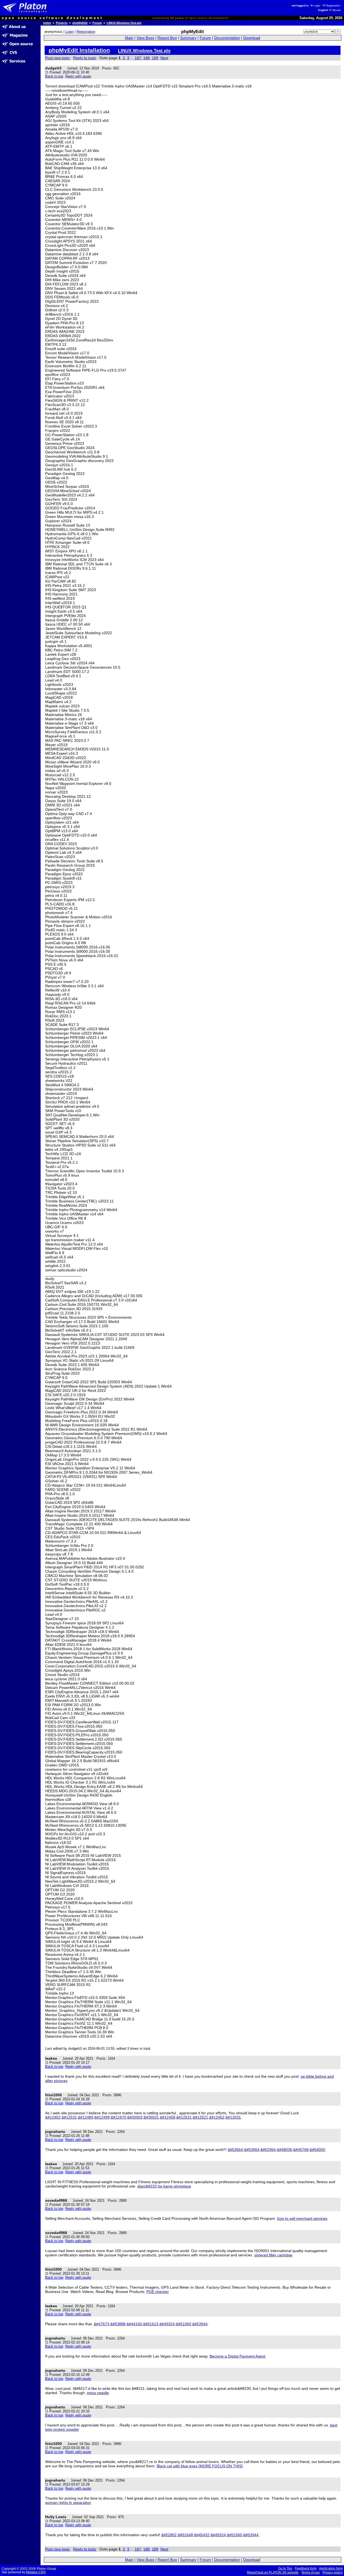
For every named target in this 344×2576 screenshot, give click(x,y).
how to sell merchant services (302, 2218)
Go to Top (285, 2568)
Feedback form (306, 2568)
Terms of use (311, 2573)
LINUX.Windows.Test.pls (124, 23)
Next (164, 58)
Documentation (227, 38)
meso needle (98, 2393)
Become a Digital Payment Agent (237, 2356)
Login (317, 6)
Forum (97, 23)
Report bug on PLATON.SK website (273, 2573)
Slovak (336, 10)
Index (47, 23)
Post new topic (58, 58)
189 (155, 58)
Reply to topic (85, 58)
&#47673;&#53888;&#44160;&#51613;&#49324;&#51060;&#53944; (151, 2324)
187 (138, 58)
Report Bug (167, 38)
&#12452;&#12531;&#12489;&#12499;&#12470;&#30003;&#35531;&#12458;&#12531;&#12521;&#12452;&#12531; (144, 2117)
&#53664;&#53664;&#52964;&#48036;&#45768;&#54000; (277, 2150)
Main (129, 38)
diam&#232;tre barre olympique (164, 2186)
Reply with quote (78, 76)
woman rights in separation (68, 2503)
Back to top (54, 76)
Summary (188, 38)
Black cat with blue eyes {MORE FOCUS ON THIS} (200, 2466)
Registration (333, 6)
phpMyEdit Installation (79, 50)
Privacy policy (333, 2573)
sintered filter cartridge (273, 2255)
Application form (331, 2568)
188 (146, 58)
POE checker (158, 2292)
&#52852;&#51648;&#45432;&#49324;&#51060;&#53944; (210, 2535)
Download (252, 38)
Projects (62, 23)
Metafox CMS (36, 2572)
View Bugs (145, 38)
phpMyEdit (80, 23)
